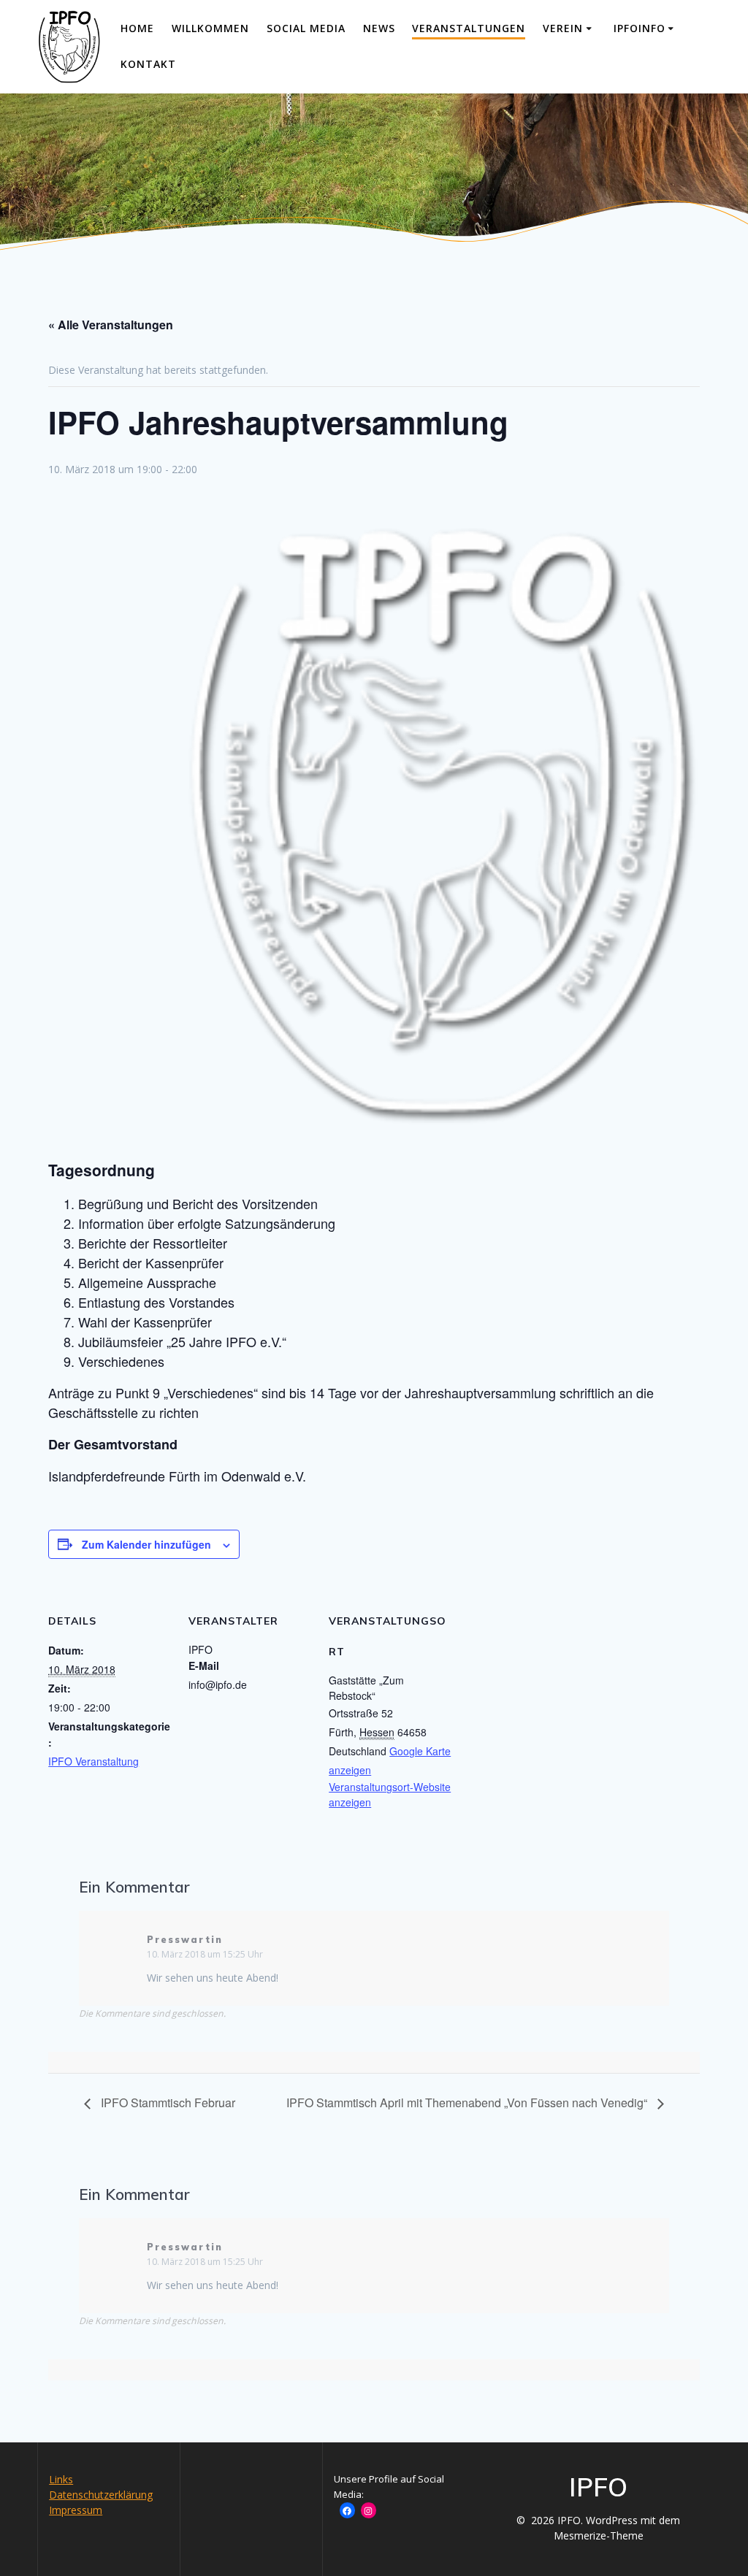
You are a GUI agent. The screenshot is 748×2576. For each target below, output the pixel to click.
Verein (563, 28)
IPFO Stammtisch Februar (167, 2102)
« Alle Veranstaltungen (111, 325)
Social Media (306, 28)
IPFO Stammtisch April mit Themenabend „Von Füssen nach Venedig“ (468, 2102)
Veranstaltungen (469, 28)
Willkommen (210, 28)
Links (61, 2479)
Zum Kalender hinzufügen (146, 1544)
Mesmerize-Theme (599, 2535)
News (379, 28)
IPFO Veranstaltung (93, 1761)
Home (137, 28)
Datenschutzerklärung (101, 2495)
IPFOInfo (640, 28)
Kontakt (148, 64)
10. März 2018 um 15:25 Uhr (205, 1954)
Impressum (76, 2510)
